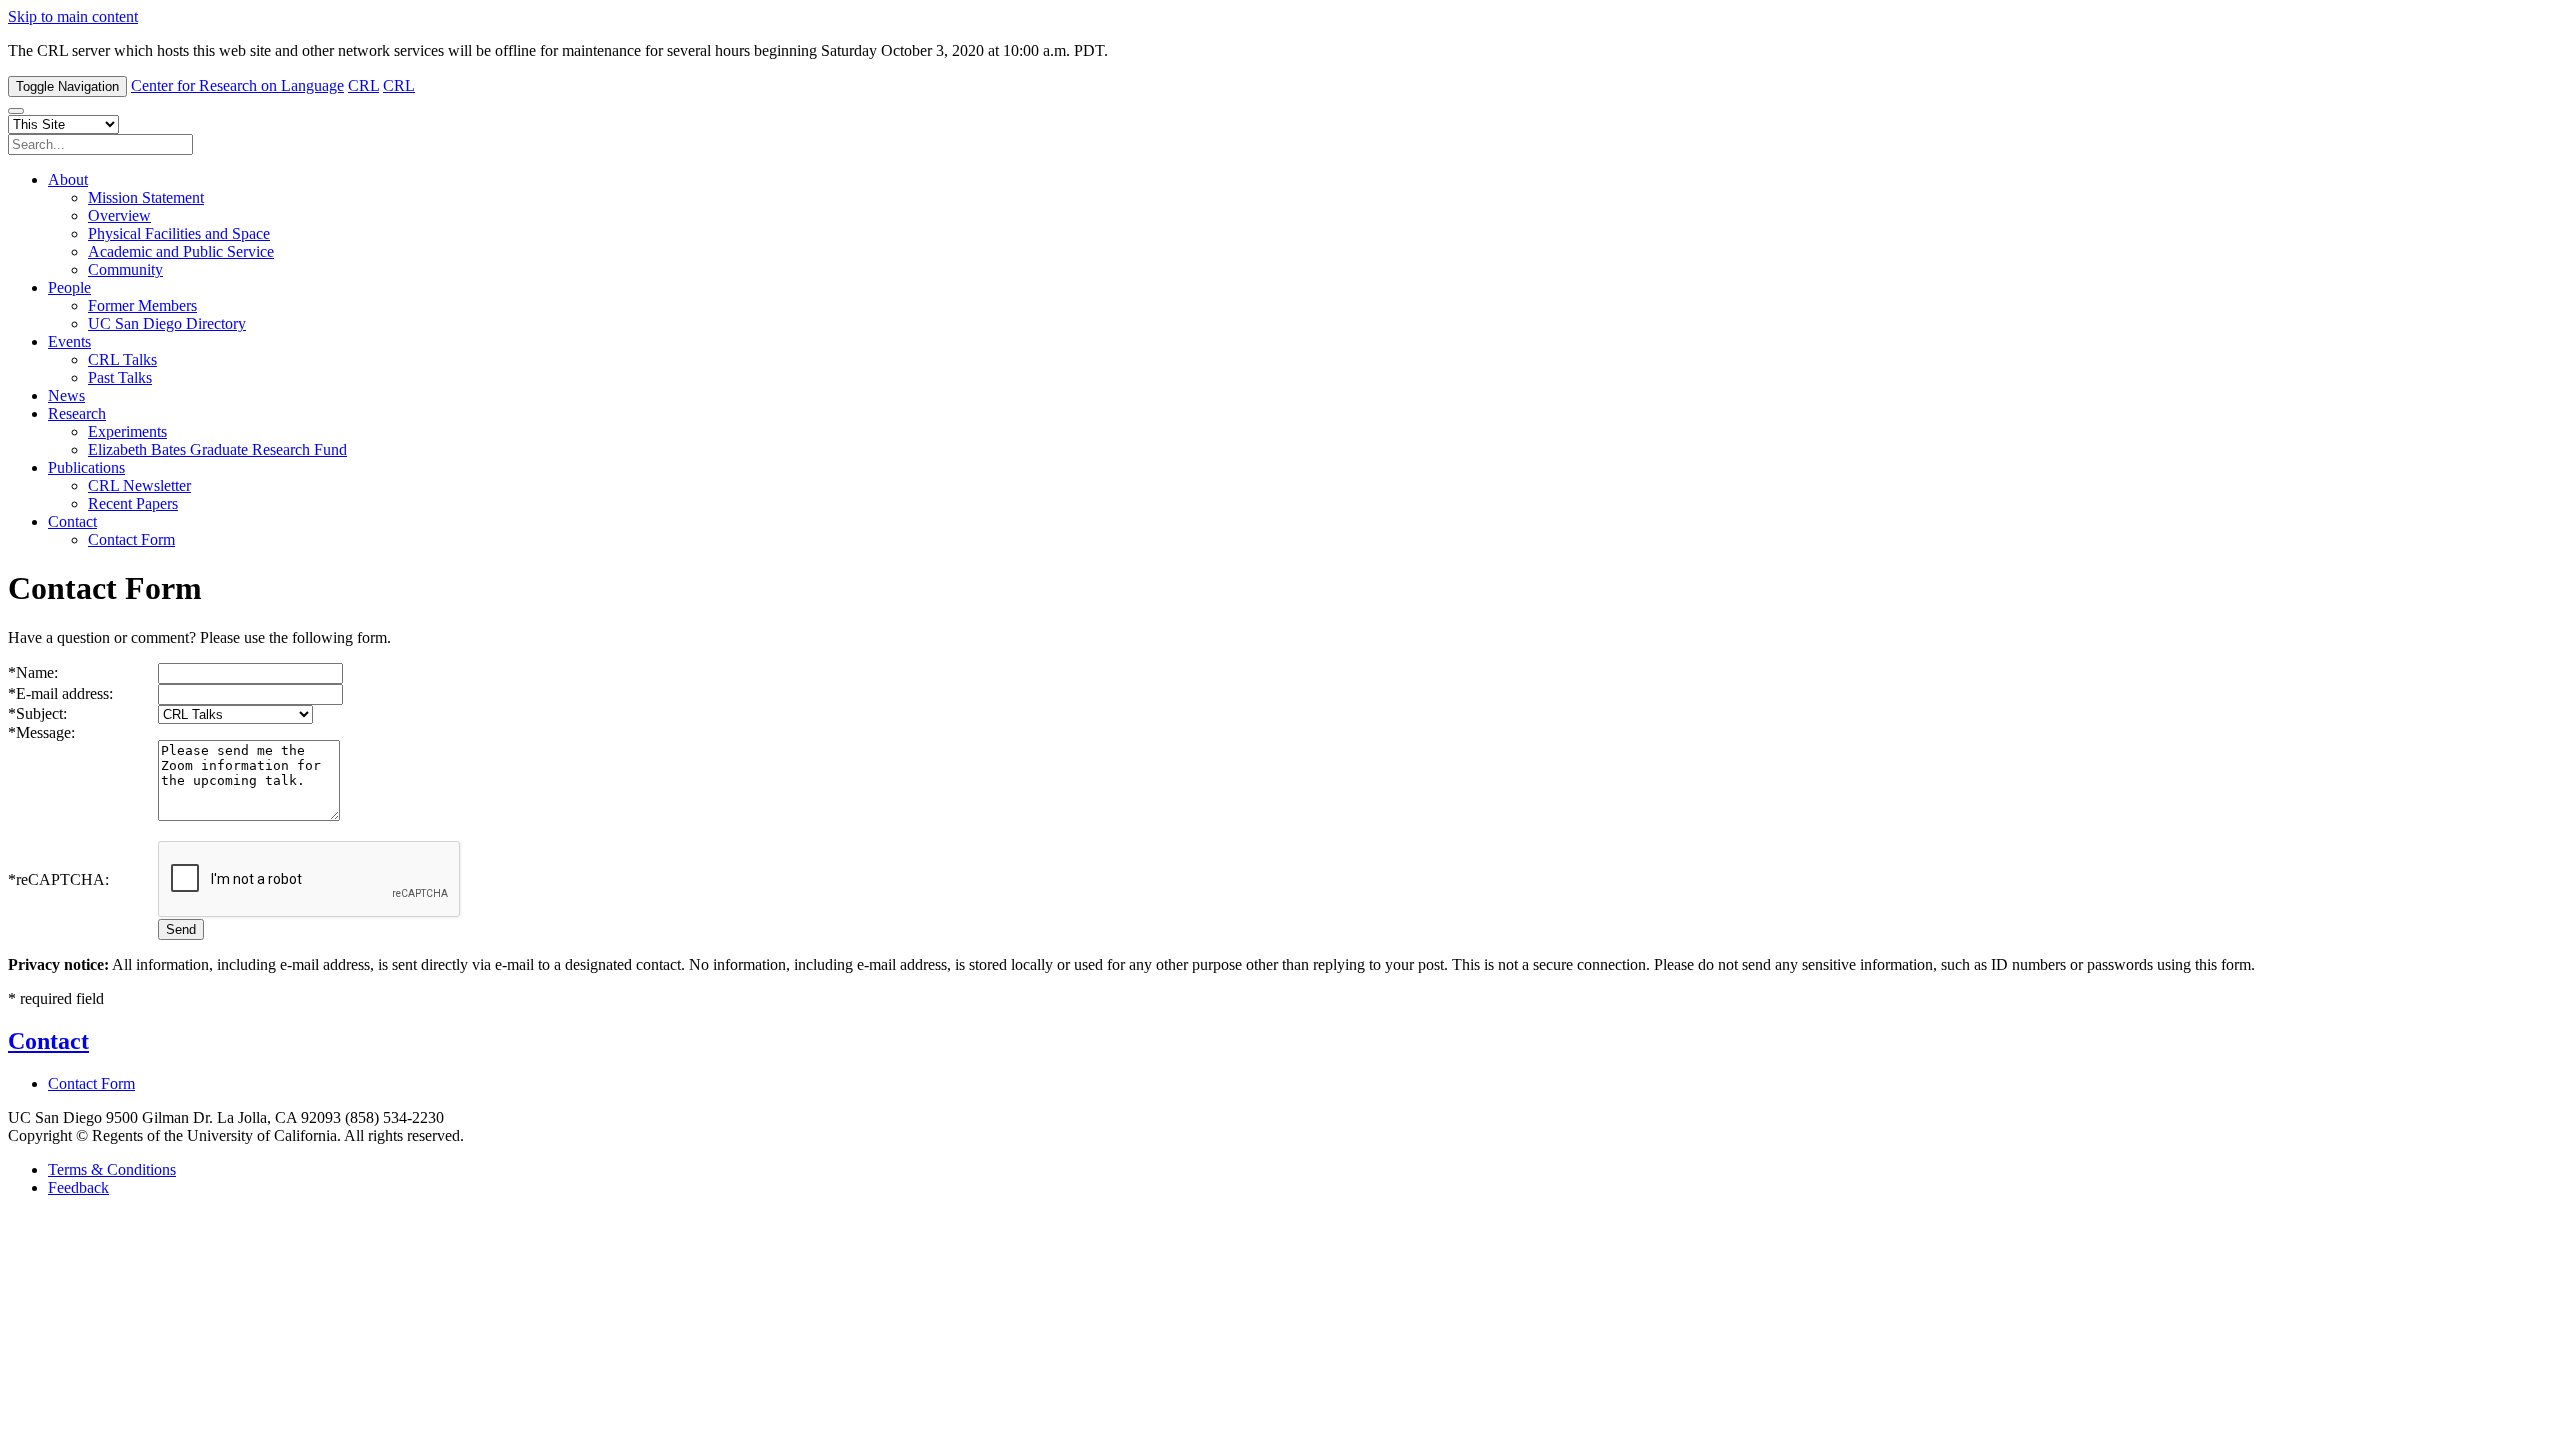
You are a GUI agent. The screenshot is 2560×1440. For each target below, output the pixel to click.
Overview (119, 215)
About (68, 179)
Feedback (78, 1187)
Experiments (127, 431)
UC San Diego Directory (167, 323)
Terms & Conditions (112, 1169)
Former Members (142, 305)
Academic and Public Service (181, 251)
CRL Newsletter (139, 485)
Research (77, 413)
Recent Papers (133, 503)
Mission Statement (146, 197)
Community (125, 269)
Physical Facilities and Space (179, 233)
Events (69, 341)
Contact (72, 521)
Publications (86, 467)
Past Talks (120, 377)
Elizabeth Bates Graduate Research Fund (217, 449)
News (66, 395)
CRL (363, 85)
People (69, 287)
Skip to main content (73, 16)
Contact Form (131, 539)
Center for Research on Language (237, 85)
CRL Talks (122, 359)
